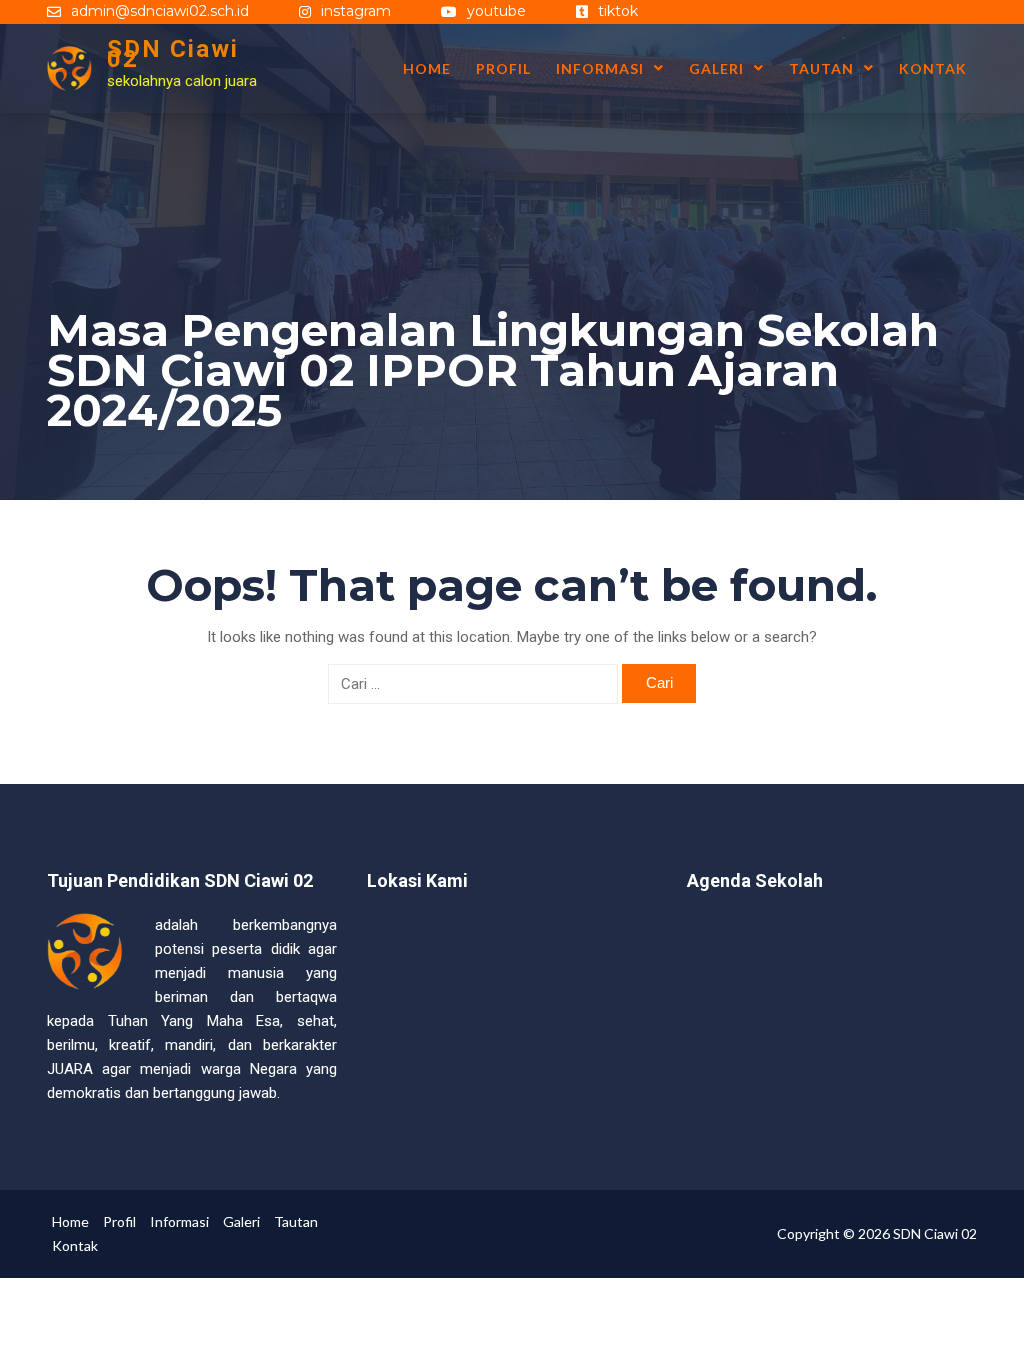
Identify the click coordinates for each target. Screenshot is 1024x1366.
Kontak (933, 68)
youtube (496, 11)
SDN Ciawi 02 (173, 54)
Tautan (821, 68)
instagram (356, 11)
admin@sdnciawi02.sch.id (160, 11)
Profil (503, 68)
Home (427, 68)
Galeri (716, 68)
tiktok (618, 11)
